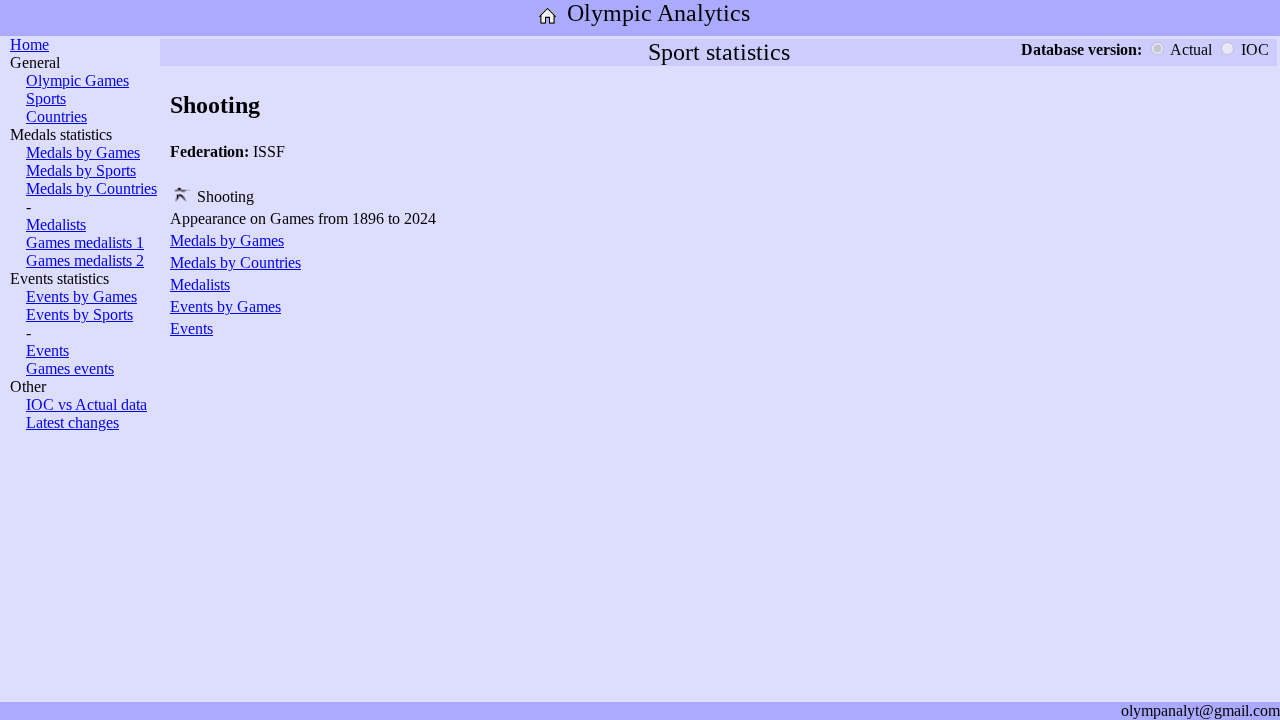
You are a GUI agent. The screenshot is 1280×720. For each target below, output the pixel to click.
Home (29, 44)
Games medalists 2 (85, 260)
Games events (70, 368)
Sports (46, 98)
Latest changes (72, 422)
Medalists (56, 224)
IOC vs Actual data (86, 404)
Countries (56, 116)
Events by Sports (79, 314)
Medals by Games (83, 152)
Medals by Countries (91, 188)
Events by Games (81, 296)
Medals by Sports (81, 170)
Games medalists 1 (85, 242)
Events (47, 350)
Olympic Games (77, 80)
